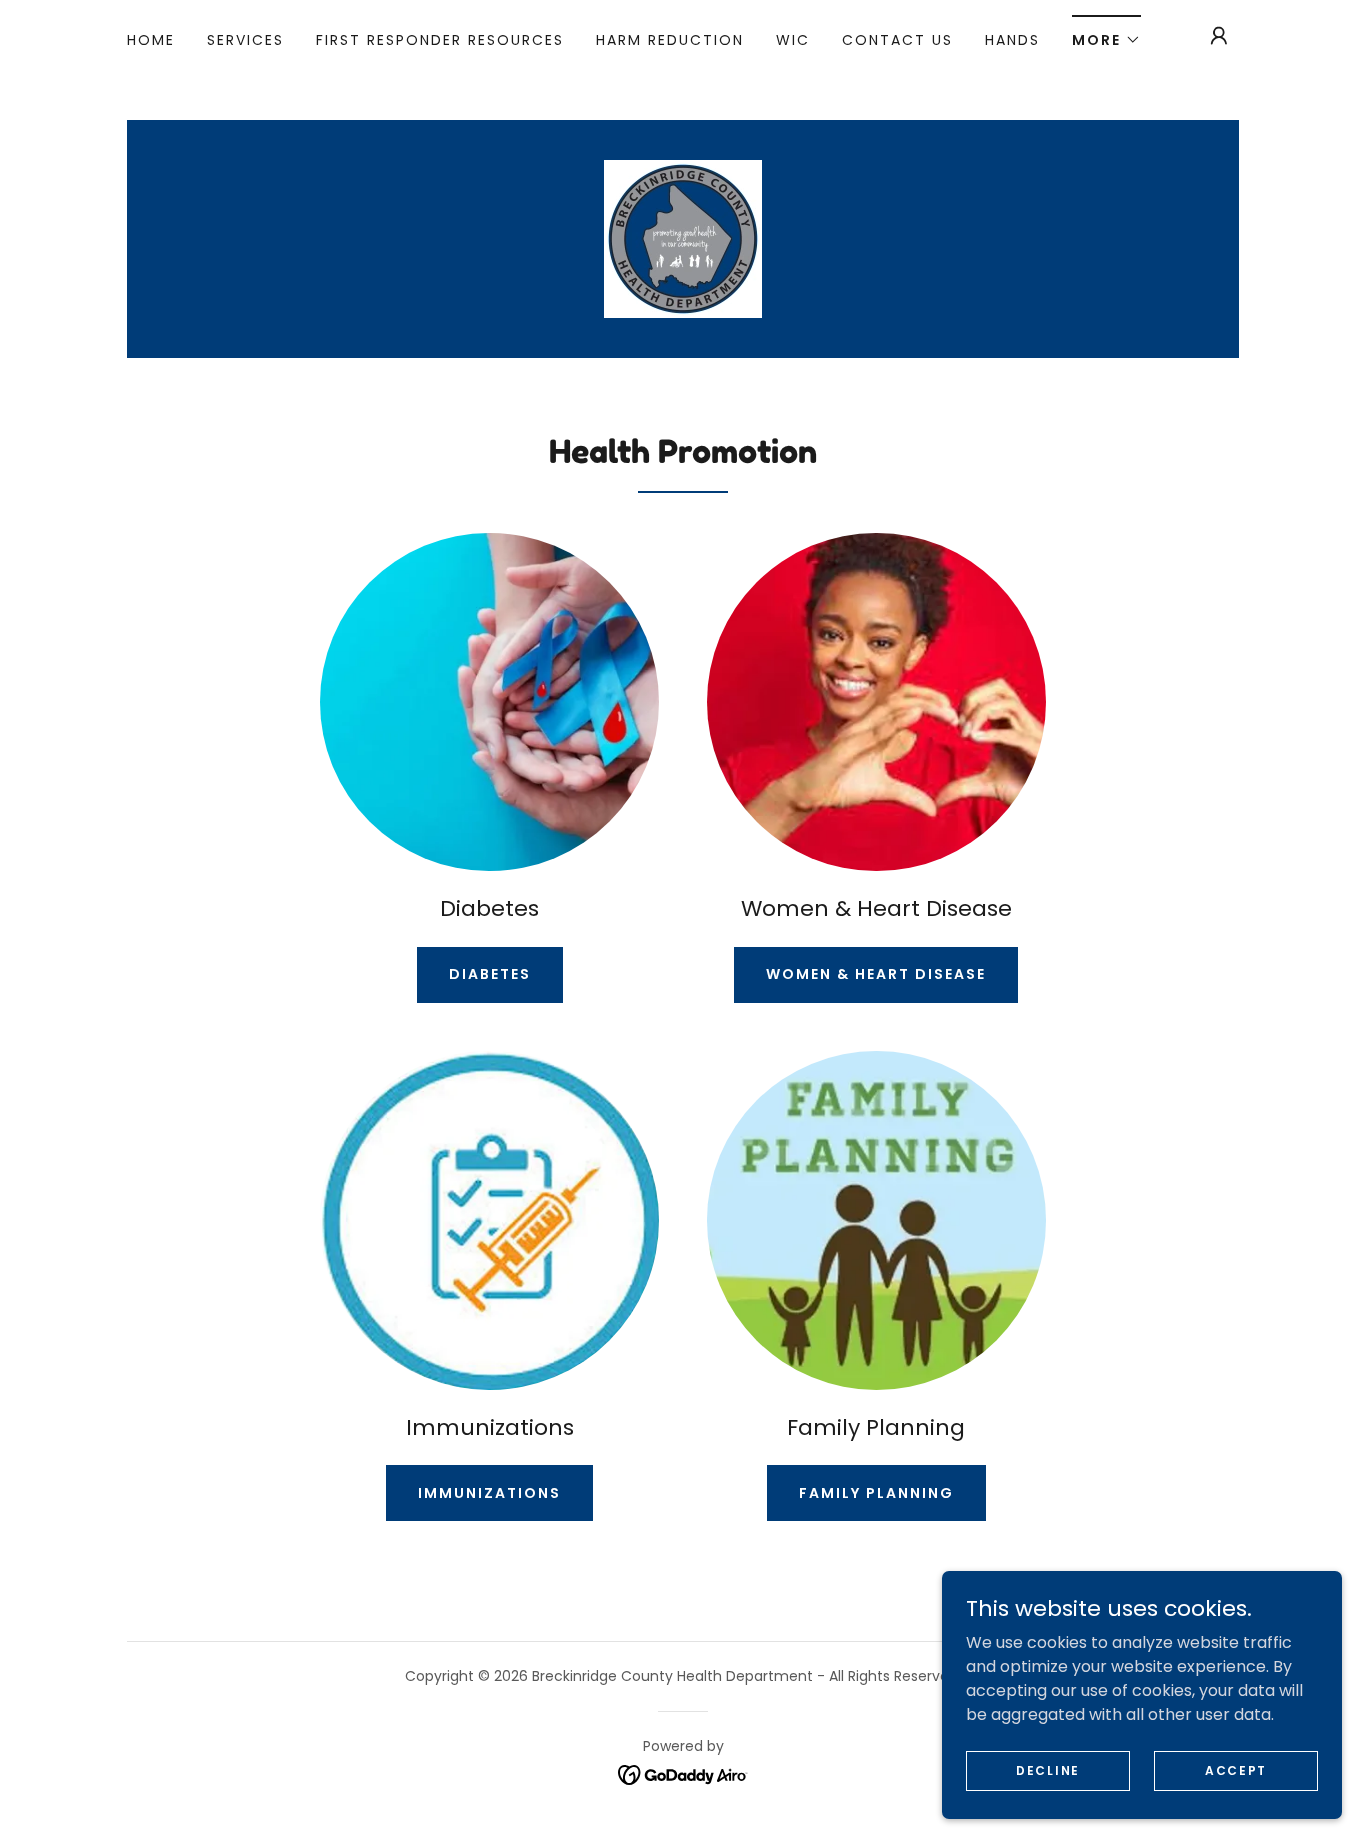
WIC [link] (793, 40)
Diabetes (490, 974)
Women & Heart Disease (876, 974)
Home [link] (151, 40)
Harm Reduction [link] (670, 40)
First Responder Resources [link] (440, 40)
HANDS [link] (1012, 40)
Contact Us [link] (897, 40)
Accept (1236, 1769)
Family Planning (876, 1493)
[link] (683, 237)
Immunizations (489, 1493)
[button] (1106, 33)
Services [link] (245, 40)
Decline (1048, 1769)
